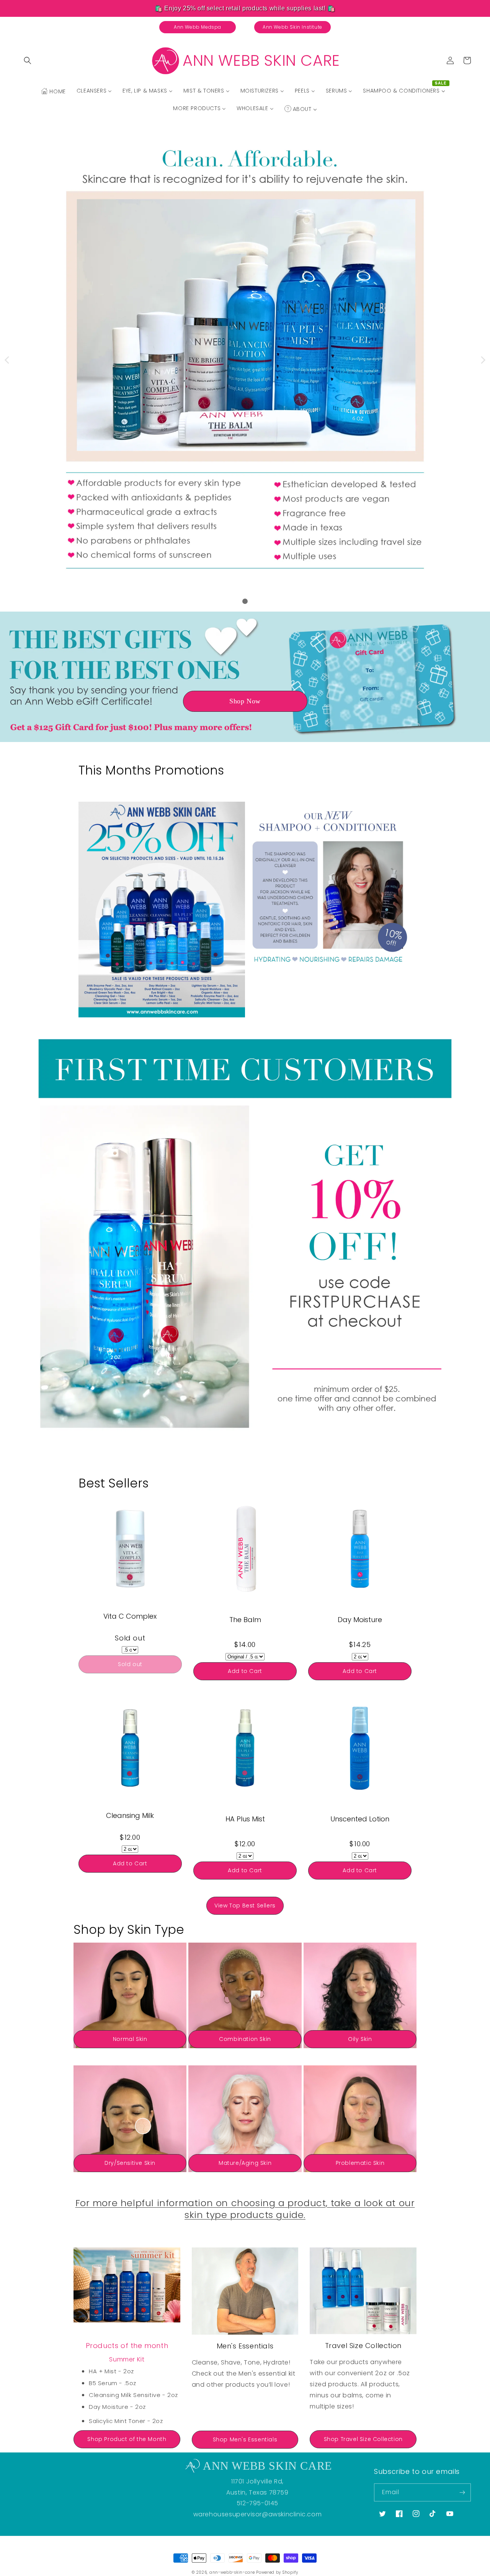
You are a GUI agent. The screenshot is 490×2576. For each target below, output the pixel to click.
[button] (28, 60)
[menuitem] (53, 91)
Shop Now (245, 701)
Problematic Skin (360, 2163)
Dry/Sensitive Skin (130, 2163)
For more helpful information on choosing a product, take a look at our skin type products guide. (245, 2209)
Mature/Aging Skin (245, 2163)
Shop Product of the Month (127, 2439)
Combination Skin (245, 2039)
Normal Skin (130, 2039)
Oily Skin (360, 2039)
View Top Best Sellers (245, 1906)
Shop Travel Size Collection (363, 2439)
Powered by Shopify (277, 2572)
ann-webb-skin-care (232, 2572)
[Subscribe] (462, 2492)
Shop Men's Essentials (245, 2439)
